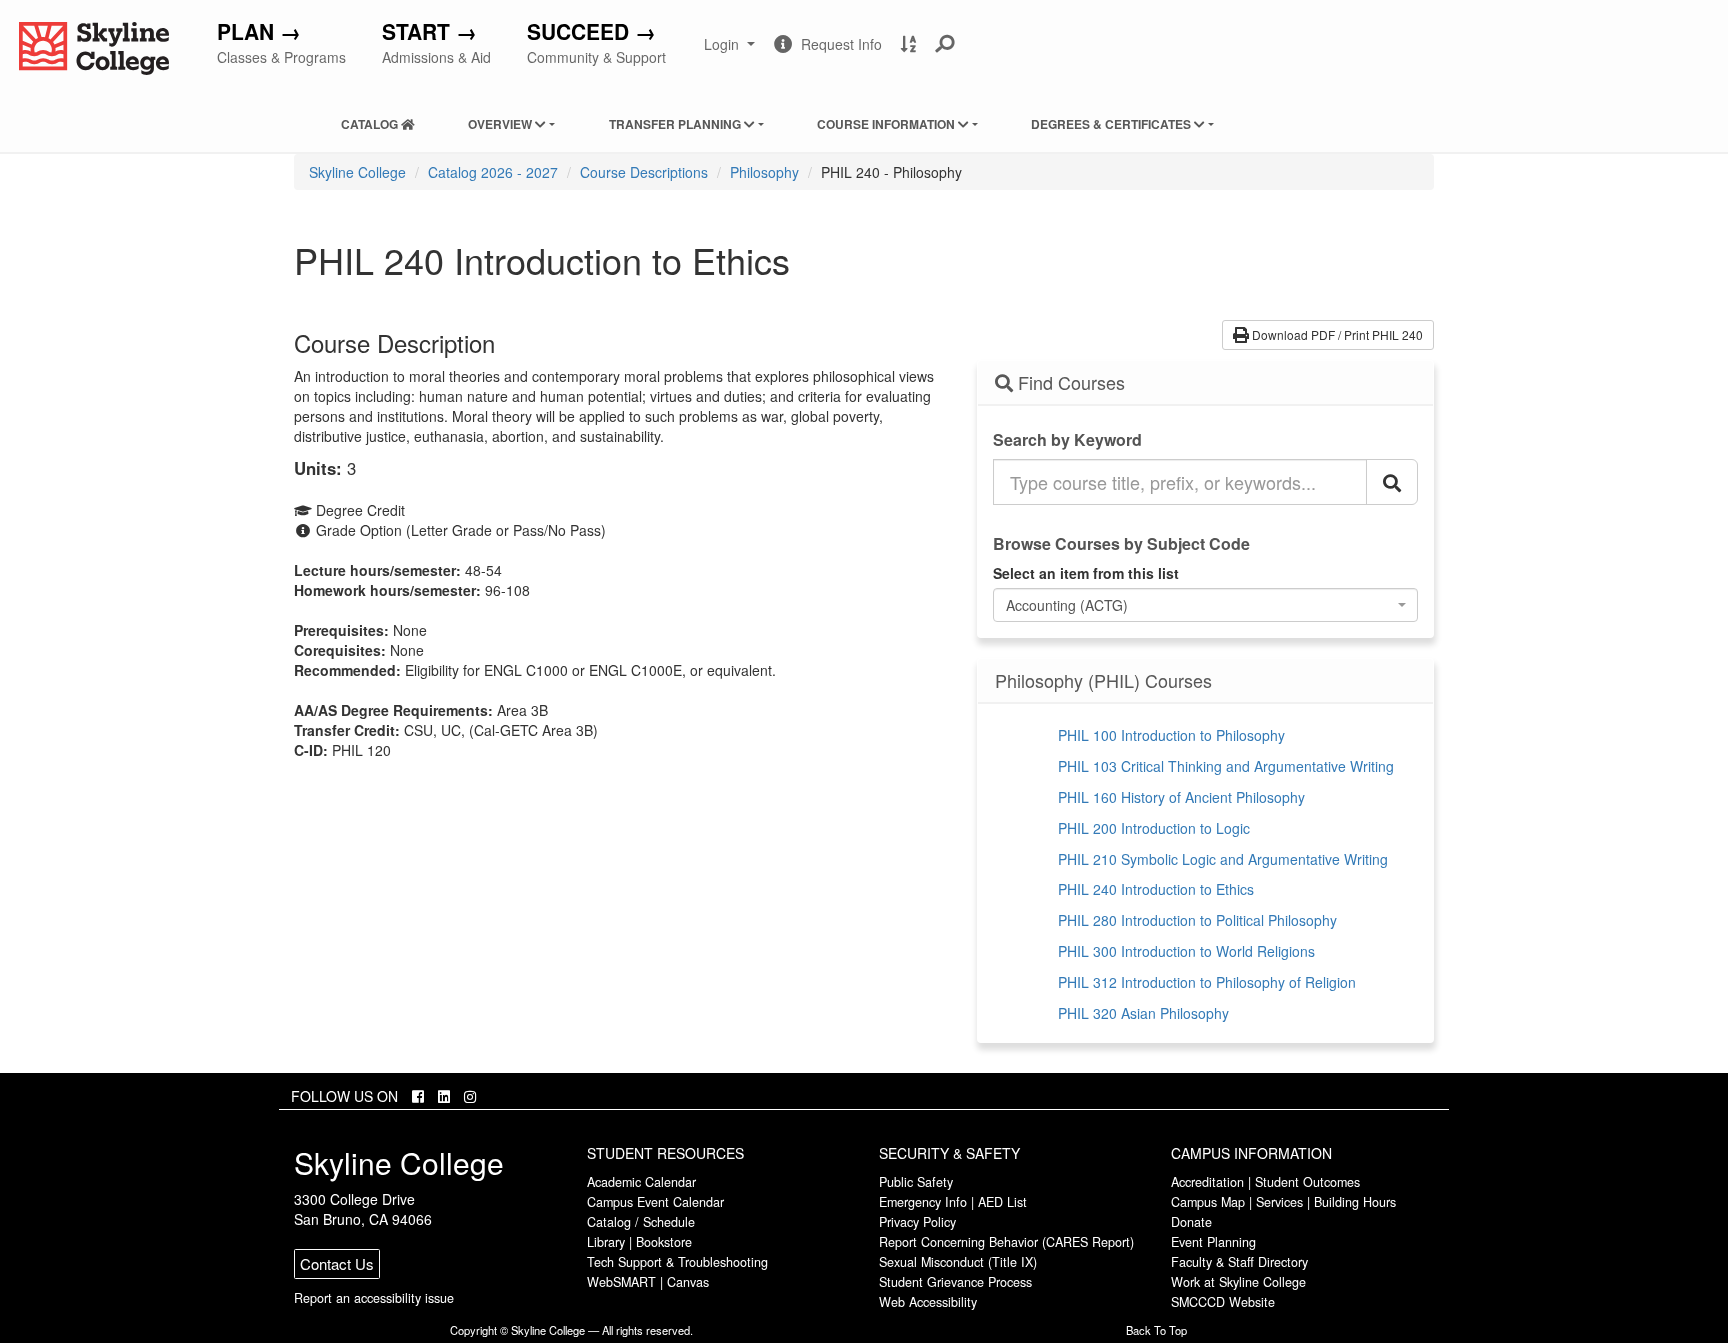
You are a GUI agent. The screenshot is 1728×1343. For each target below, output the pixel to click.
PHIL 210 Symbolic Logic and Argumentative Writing (1223, 859)
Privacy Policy (917, 1222)
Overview (501, 124)
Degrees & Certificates (1112, 124)
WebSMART (621, 1282)
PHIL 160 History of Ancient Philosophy (1181, 797)
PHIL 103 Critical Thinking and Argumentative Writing (1226, 766)
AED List (1002, 1202)
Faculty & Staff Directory (1239, 1262)
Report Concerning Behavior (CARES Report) (1006, 1242)
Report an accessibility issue (374, 1298)
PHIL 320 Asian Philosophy (1143, 1013)
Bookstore (664, 1242)
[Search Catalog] (1392, 482)
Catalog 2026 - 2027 (493, 172)
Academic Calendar (641, 1182)
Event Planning (1213, 1242)
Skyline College (357, 172)
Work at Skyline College (1238, 1282)
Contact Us (337, 1263)
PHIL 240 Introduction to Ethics (1156, 889)
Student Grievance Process (955, 1282)
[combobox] (1206, 605)
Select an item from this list (1086, 573)
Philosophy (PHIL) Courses (1103, 681)
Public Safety (916, 1182)
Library (606, 1242)
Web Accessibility (928, 1302)
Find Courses (1069, 383)
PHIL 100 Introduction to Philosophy (1171, 735)
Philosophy (764, 172)
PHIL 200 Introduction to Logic (1154, 828)
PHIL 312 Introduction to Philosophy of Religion (1207, 982)
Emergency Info (923, 1202)
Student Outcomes (1307, 1182)
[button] (945, 44)
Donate (1191, 1222)
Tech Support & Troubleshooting (677, 1262)
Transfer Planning (676, 124)
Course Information (887, 124)
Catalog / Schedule (641, 1222)
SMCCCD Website (1223, 1302)
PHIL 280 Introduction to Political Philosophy (1197, 920)
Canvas (688, 1282)
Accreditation (1207, 1182)
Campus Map (1208, 1202)
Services (1279, 1202)
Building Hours (1355, 1202)
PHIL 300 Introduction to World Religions (1186, 951)
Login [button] (731, 52)
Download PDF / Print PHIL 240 (1336, 334)
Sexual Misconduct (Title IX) (958, 1262)
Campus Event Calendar (655, 1202)
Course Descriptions (644, 172)
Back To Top (1156, 1330)
